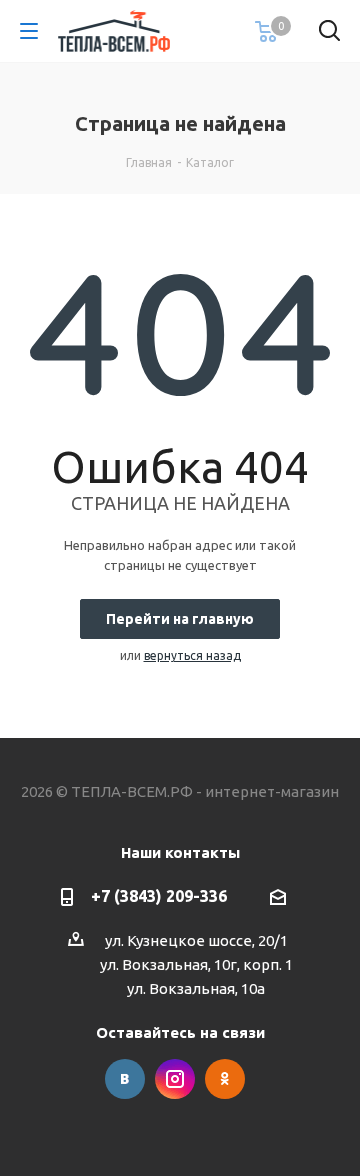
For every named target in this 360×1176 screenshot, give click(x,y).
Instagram (175, 1079)
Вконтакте (125, 1079)
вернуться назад (192, 655)
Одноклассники (225, 1079)
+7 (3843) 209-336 (159, 896)
